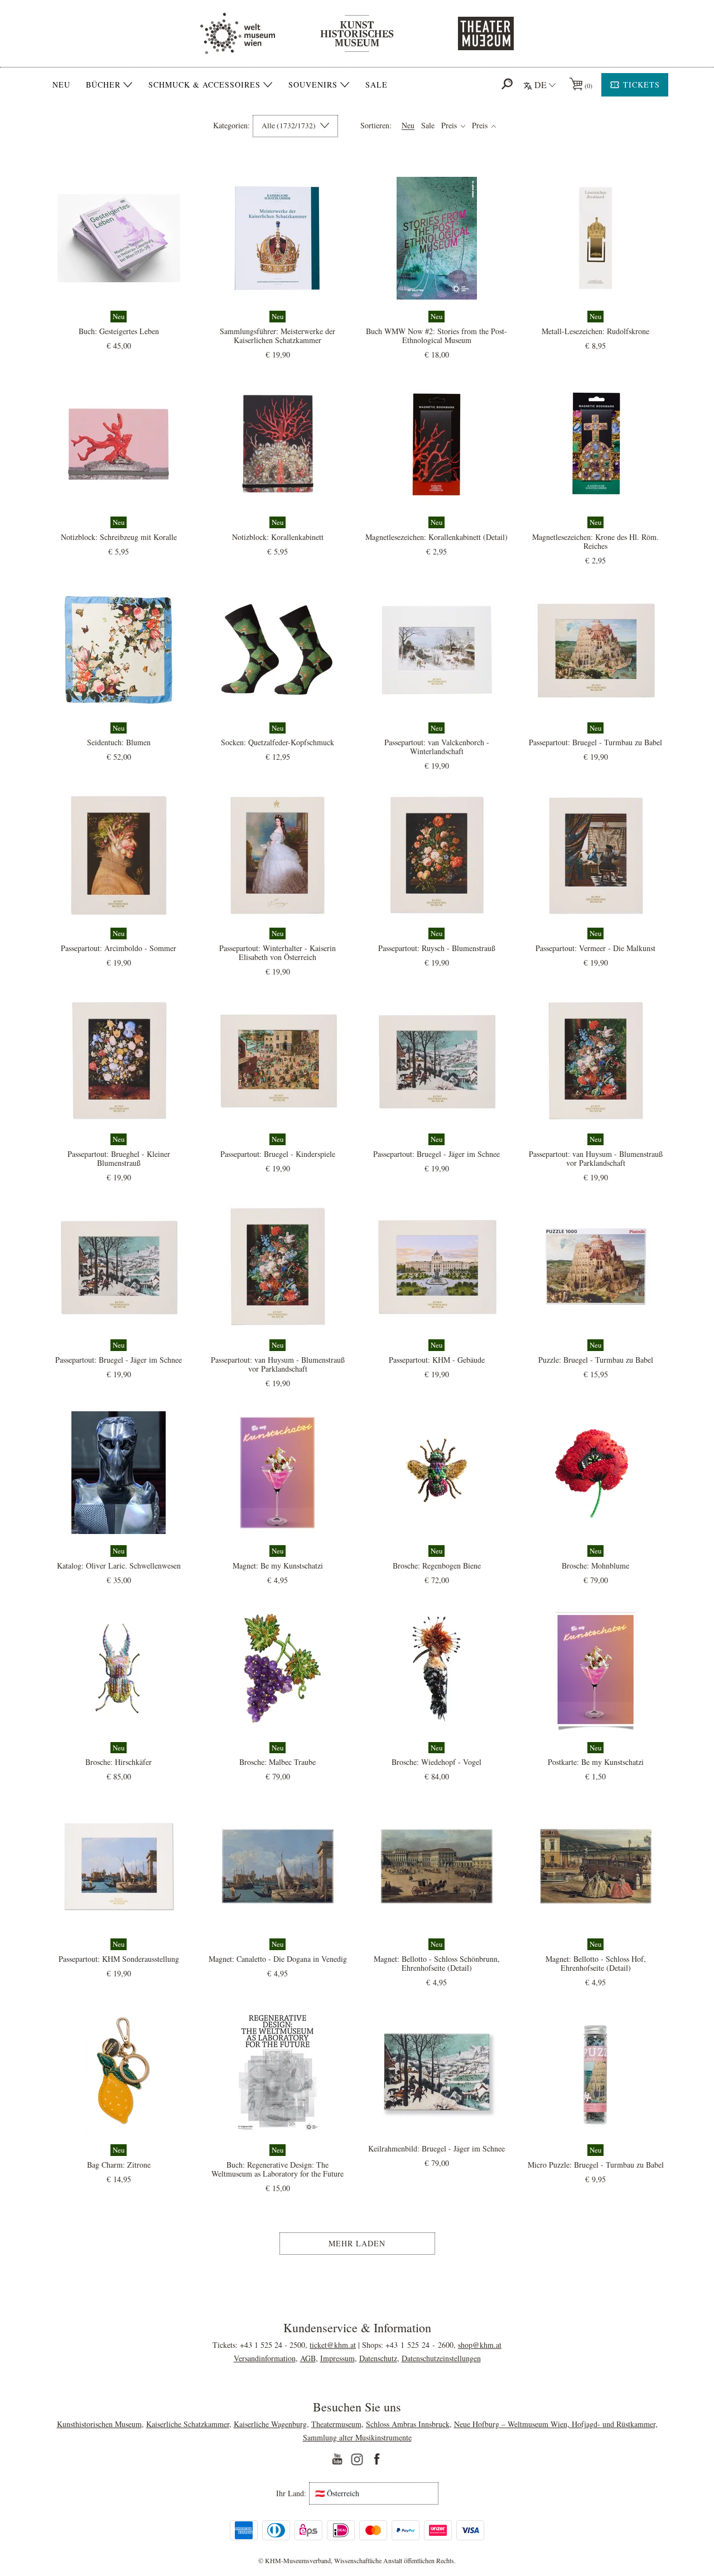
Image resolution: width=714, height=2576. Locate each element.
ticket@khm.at (333, 2345)
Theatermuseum (336, 2424)
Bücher (103, 85)
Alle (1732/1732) (290, 126)
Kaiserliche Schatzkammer (188, 2424)
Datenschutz (378, 2358)
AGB (308, 2358)
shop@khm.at (480, 2345)
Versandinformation (265, 2358)
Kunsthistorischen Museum (99, 2424)
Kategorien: (231, 126)
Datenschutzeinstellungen (441, 2358)
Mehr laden (357, 2243)
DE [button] (541, 85)
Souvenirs (313, 85)
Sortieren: (376, 126)
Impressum (337, 2358)
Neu (61, 85)
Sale (377, 85)
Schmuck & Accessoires (204, 85)
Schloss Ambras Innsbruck (408, 2424)
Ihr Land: (291, 2493)
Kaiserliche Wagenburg (270, 2424)
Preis (450, 126)
